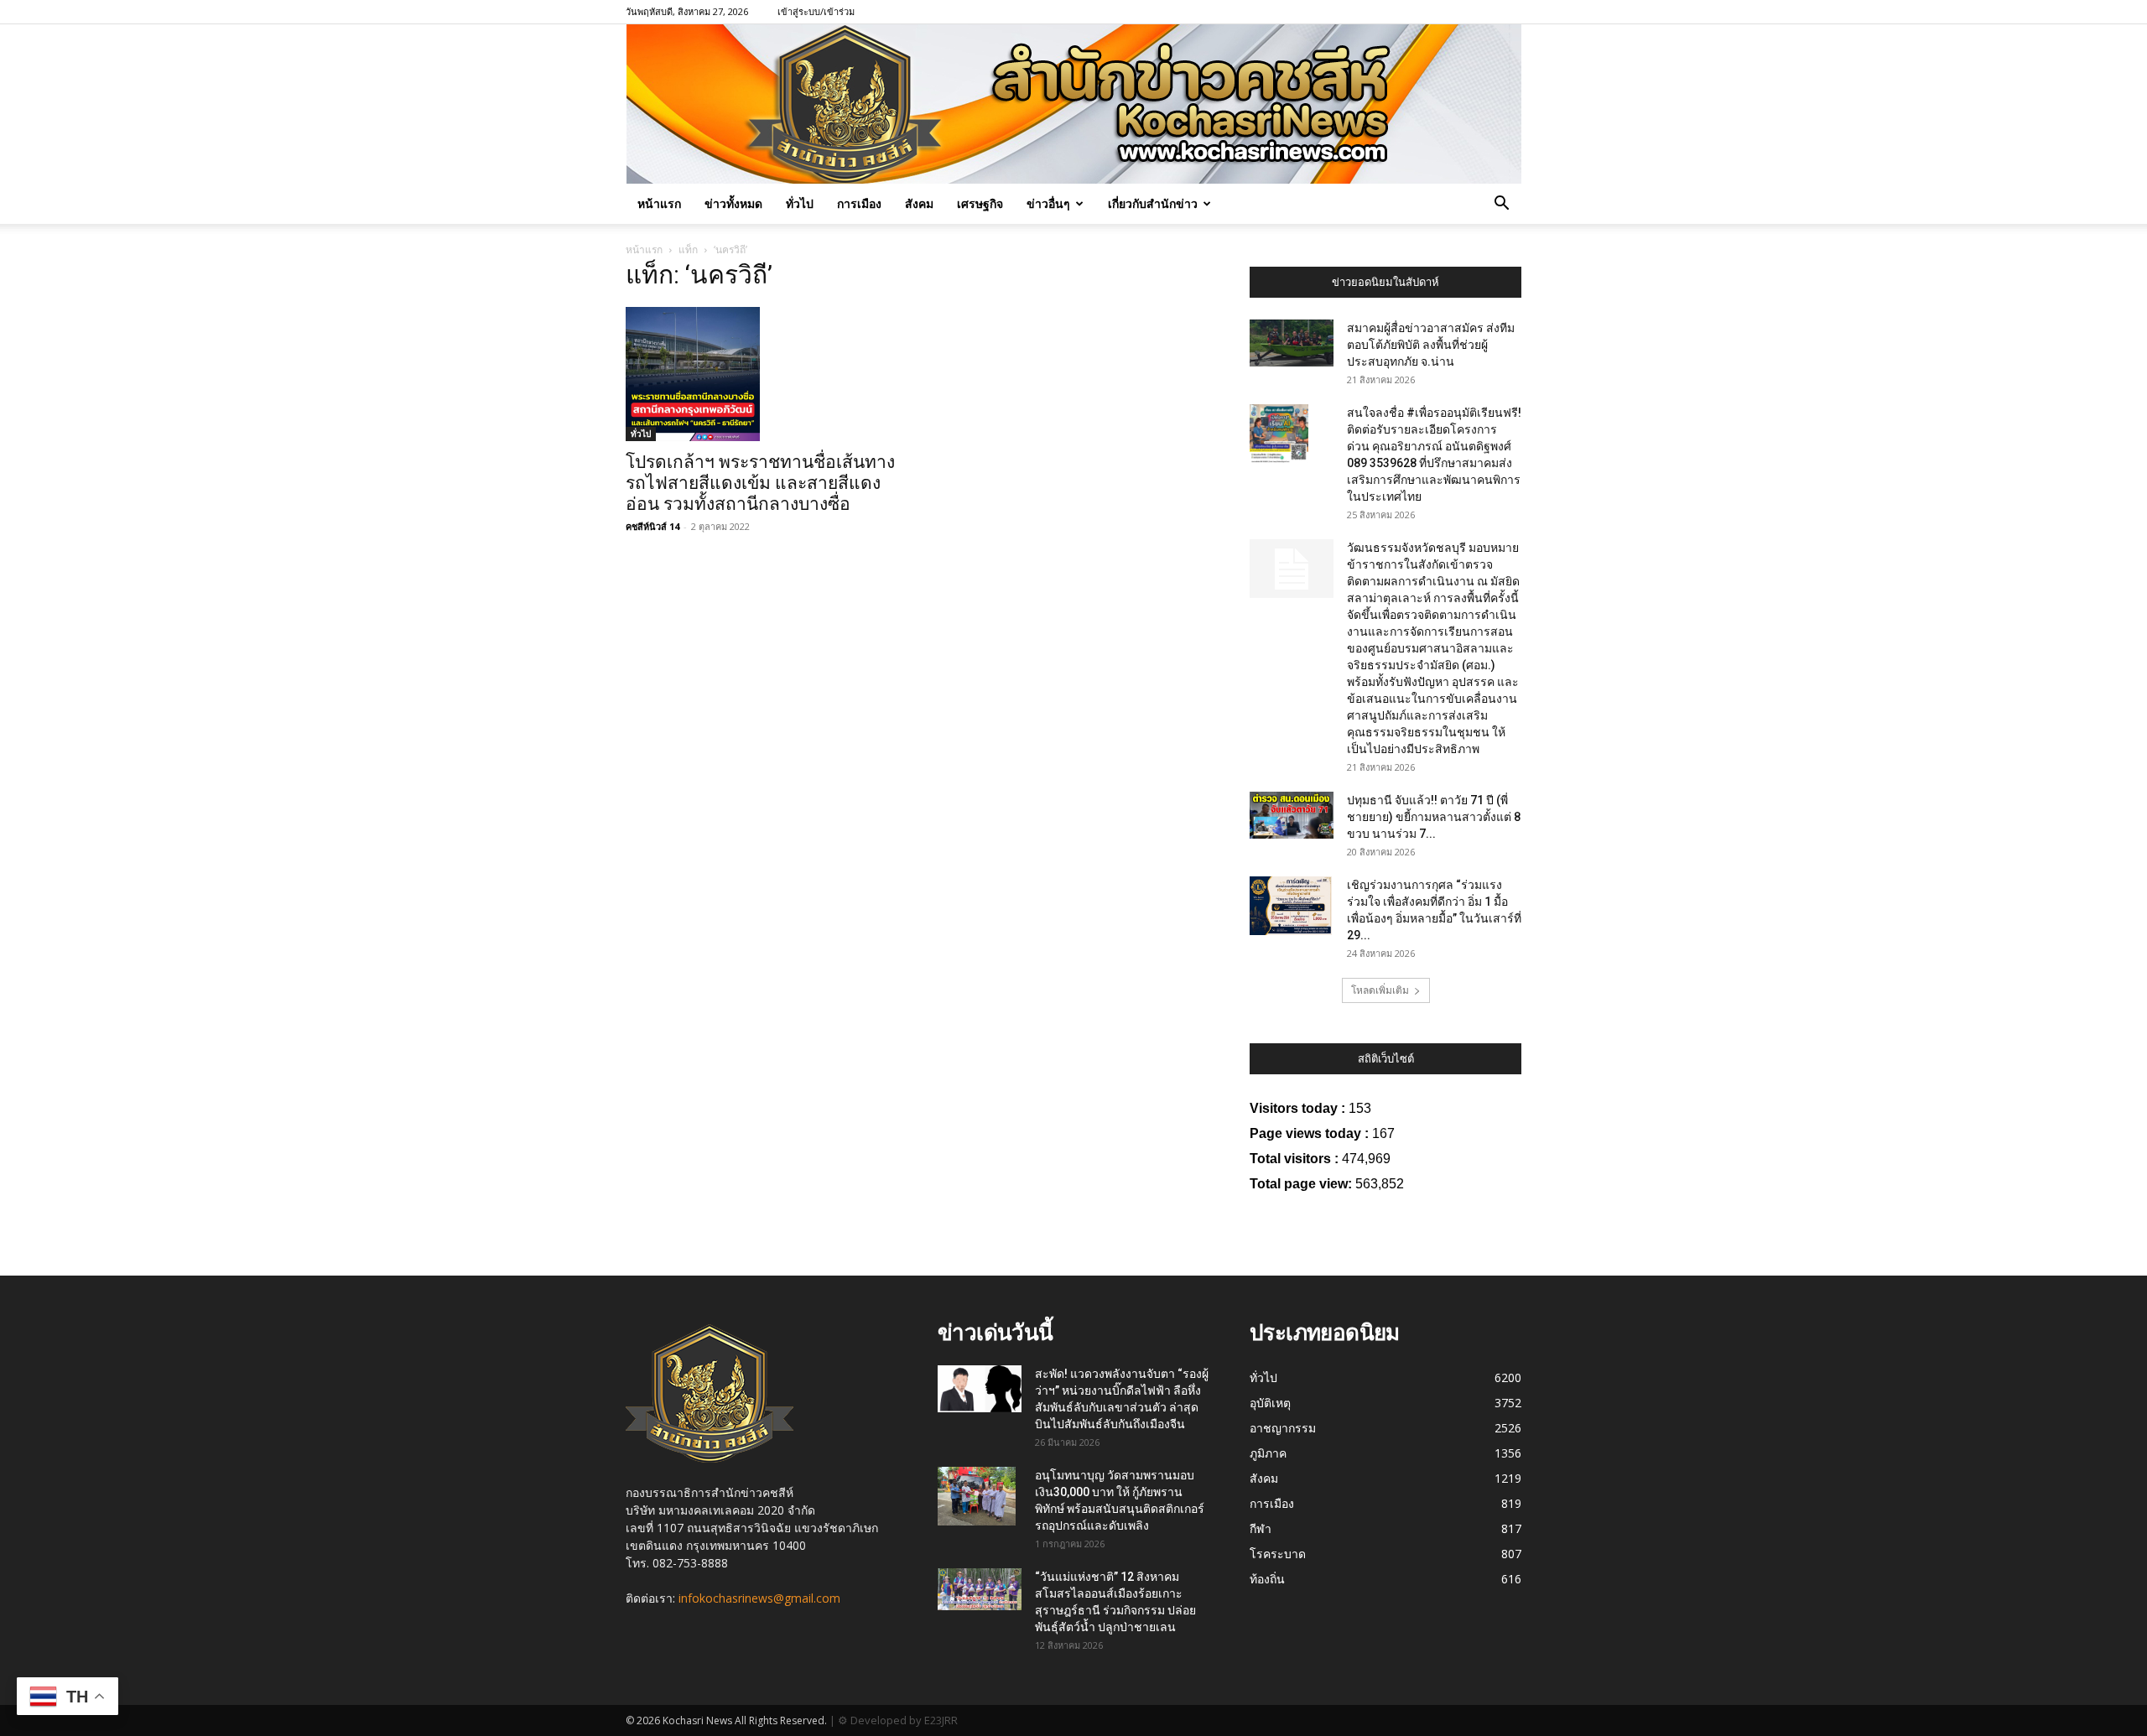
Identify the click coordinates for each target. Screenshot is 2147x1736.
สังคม (919, 203)
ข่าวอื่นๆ (1048, 203)
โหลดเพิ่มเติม (1380, 990)
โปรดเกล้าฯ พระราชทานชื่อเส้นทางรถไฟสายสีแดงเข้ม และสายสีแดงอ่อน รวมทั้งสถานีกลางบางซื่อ (760, 483)
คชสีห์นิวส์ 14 (652, 526)
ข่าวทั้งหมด (733, 203)
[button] (1501, 205)
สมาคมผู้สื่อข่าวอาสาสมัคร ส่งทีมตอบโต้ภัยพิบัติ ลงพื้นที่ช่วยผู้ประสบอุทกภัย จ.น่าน (1431, 345)
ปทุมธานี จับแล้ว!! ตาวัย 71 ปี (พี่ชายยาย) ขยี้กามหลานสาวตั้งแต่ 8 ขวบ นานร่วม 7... (1434, 817)
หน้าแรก (659, 203)
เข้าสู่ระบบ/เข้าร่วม (816, 11)
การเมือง (859, 203)
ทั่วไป (800, 203)
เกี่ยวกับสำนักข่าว (1153, 203)
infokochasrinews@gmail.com (759, 1598)
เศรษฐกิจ (980, 203)
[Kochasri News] (1074, 104)
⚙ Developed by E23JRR (898, 1720)
